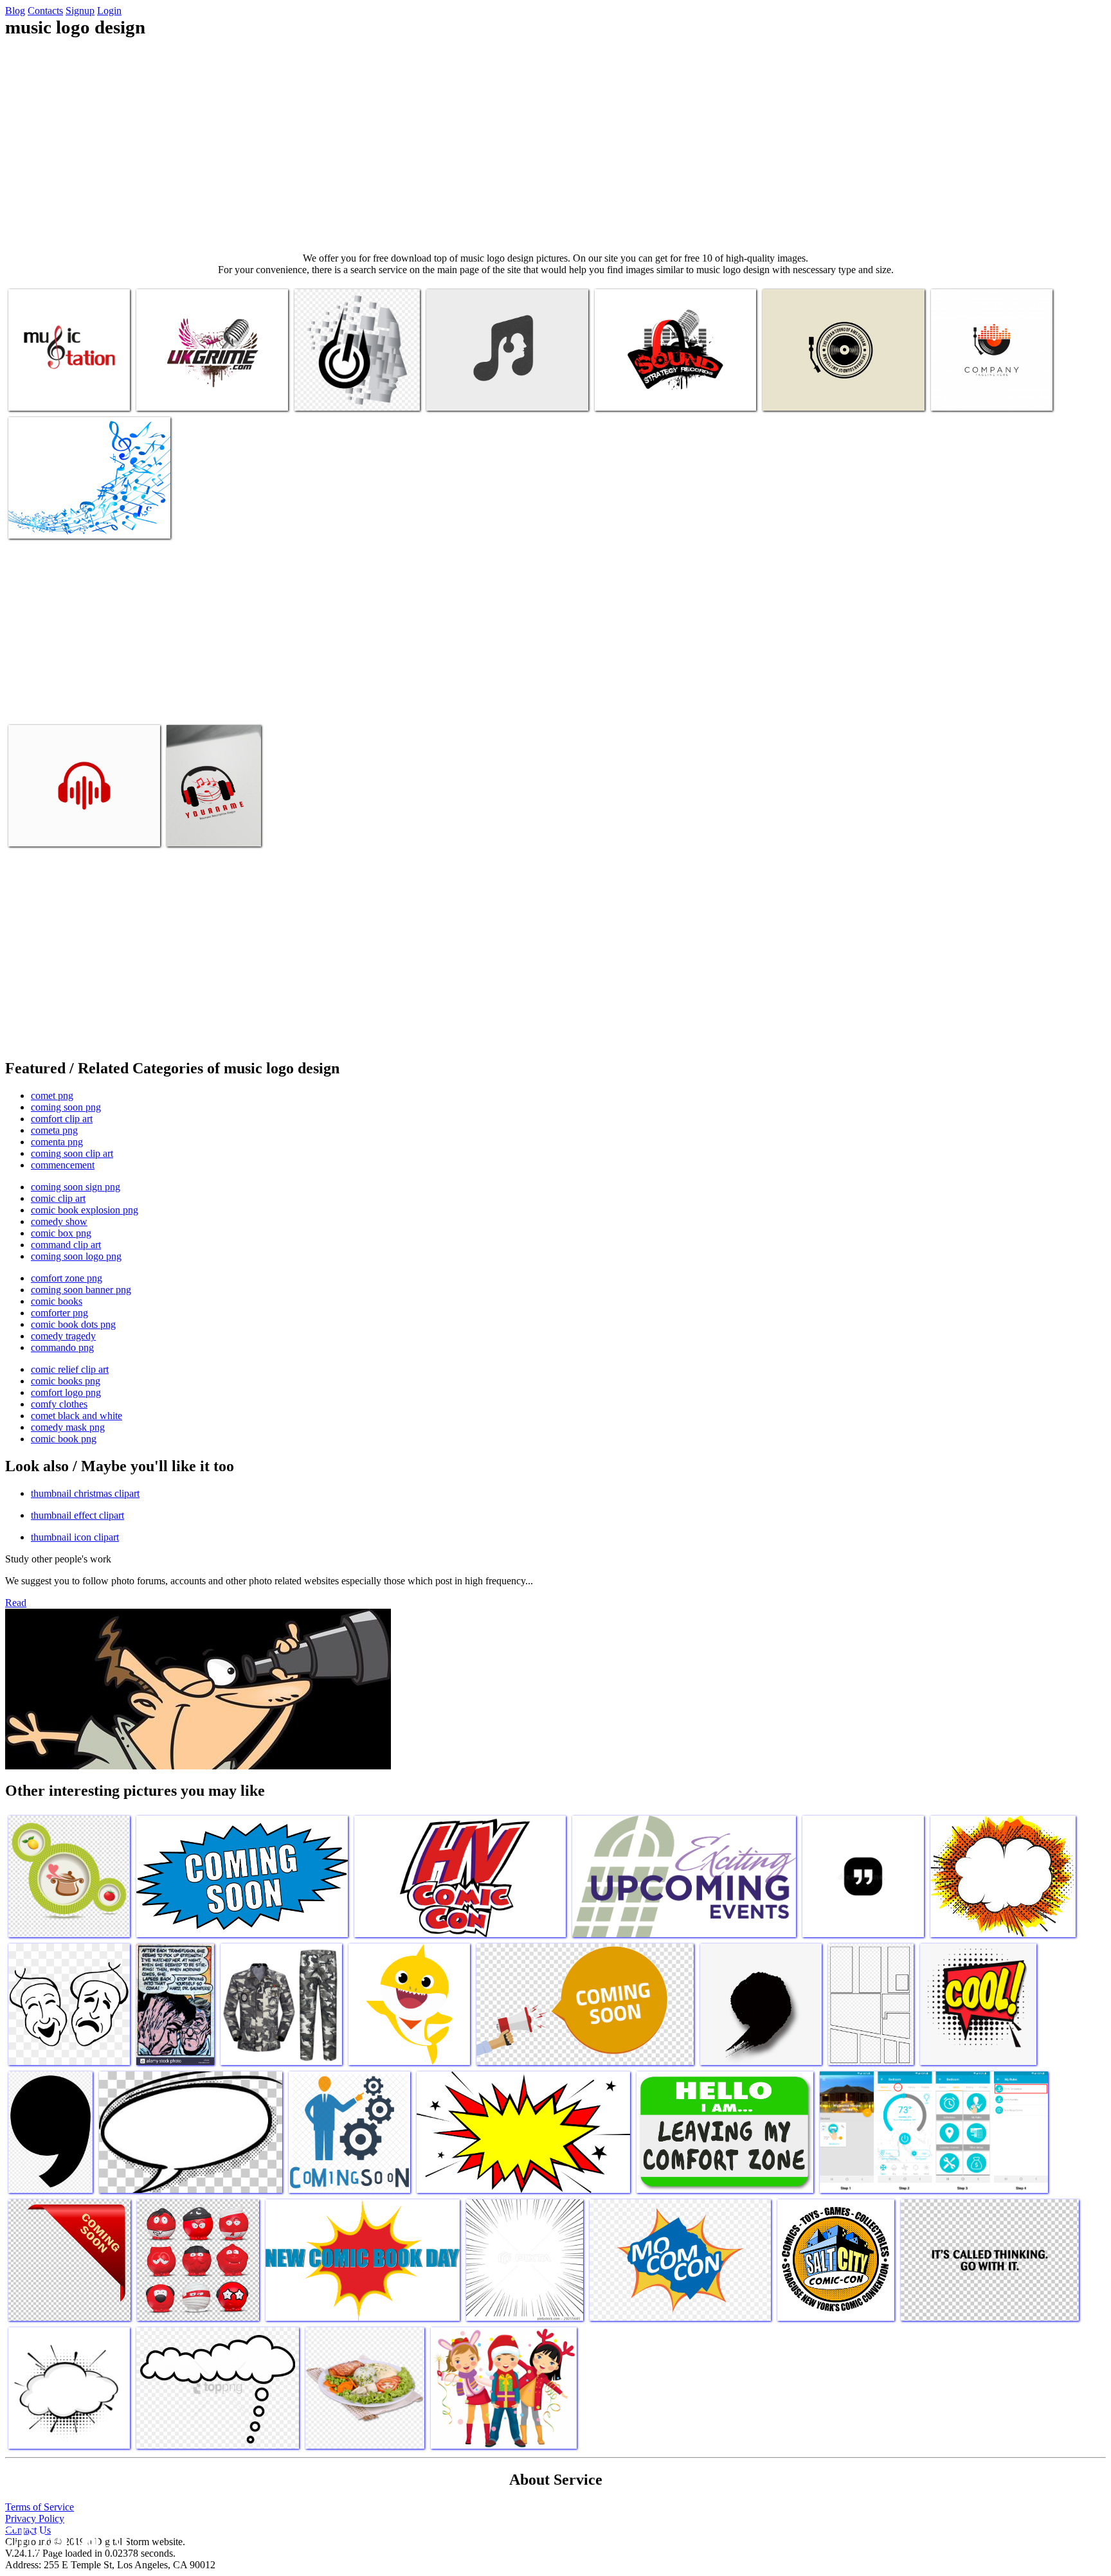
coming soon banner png (81, 1290)
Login (109, 11)
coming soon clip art (72, 1153)
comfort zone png (67, 1278)
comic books (57, 1301)
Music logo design (45, 393)
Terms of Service (40, 2507)
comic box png (61, 1233)
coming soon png (66, 1107)
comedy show (59, 1221)
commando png (62, 1347)
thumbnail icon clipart (75, 1537)
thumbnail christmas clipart (85, 1493)
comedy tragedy (63, 1336)
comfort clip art (62, 1119)
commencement (63, 1165)
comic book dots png (73, 1324)
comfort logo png (66, 1392)
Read (16, 1603)
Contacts (45, 11)
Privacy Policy (35, 2518)
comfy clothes (59, 1404)
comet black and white (77, 1416)
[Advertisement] (555, 145)
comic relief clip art (70, 1369)
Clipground (64, 2537)
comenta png (57, 1142)
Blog (15, 11)
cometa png (54, 1130)
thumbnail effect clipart (77, 1515)
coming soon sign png (76, 1187)
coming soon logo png (76, 1256)
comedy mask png (68, 1427)
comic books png (66, 1381)
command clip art (66, 1245)
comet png (52, 1096)
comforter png (59, 1313)
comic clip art (58, 1198)
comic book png (64, 1439)
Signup (80, 11)
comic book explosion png (85, 1210)
